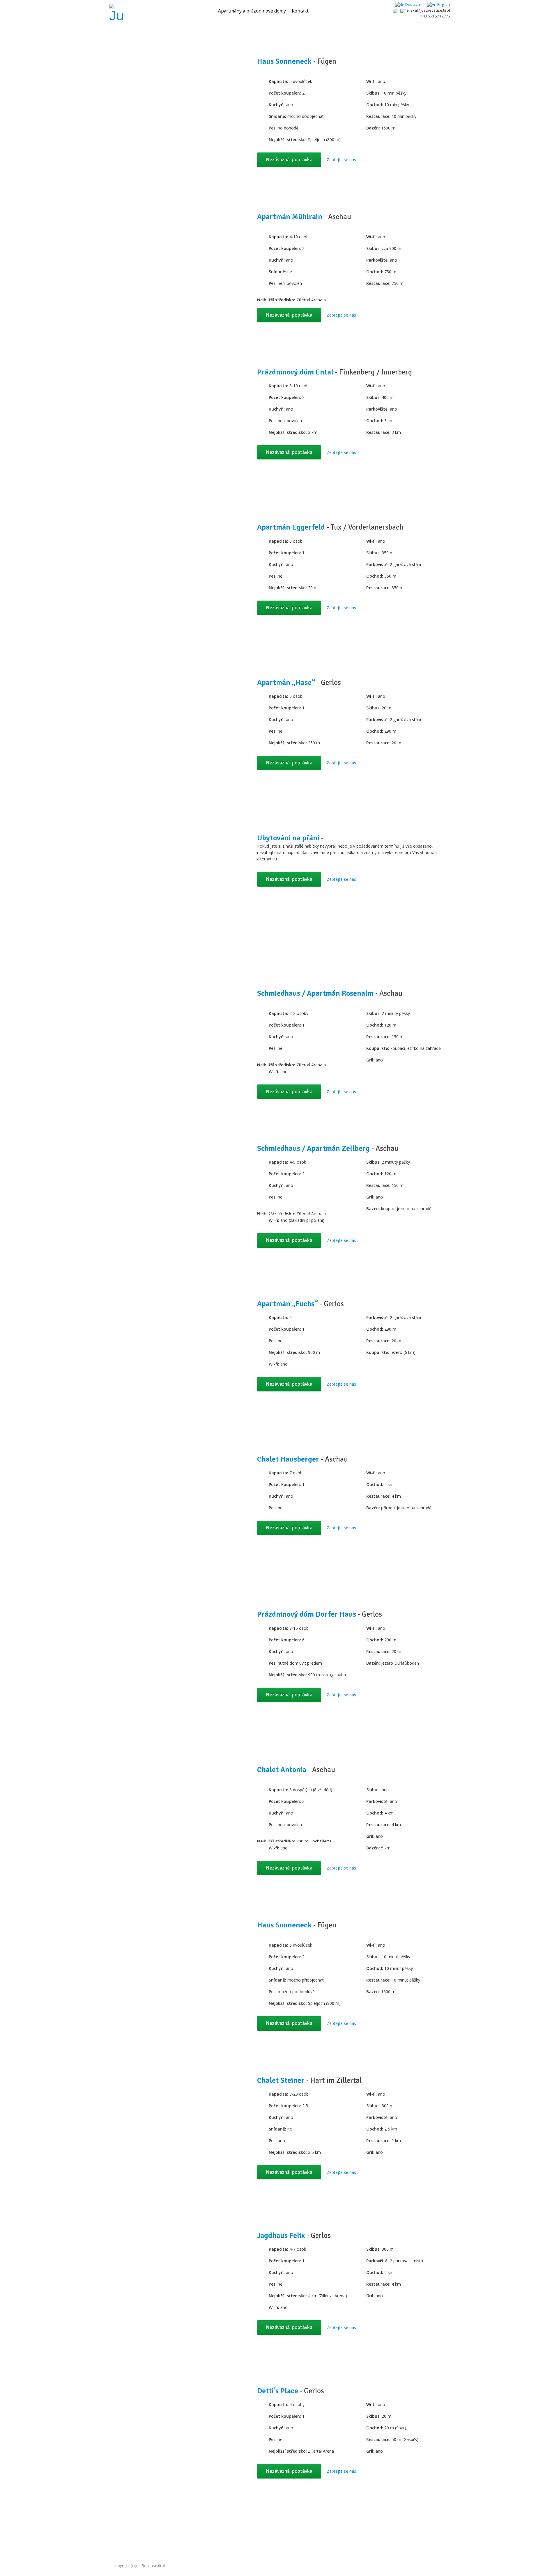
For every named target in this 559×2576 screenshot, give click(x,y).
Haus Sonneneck (284, 61)
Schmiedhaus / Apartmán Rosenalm (315, 993)
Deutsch (412, 4)
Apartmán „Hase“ (286, 683)
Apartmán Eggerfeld (291, 527)
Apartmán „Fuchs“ (288, 1304)
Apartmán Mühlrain (290, 217)
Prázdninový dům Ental (295, 372)
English (443, 4)
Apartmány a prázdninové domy (252, 11)
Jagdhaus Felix (281, 2236)
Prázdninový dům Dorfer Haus (307, 1614)
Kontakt (300, 11)
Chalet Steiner (281, 2080)
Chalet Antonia (282, 1770)
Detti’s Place (278, 2391)
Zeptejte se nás (341, 160)
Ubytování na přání (288, 838)
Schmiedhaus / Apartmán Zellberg (313, 1148)
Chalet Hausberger (288, 1459)
